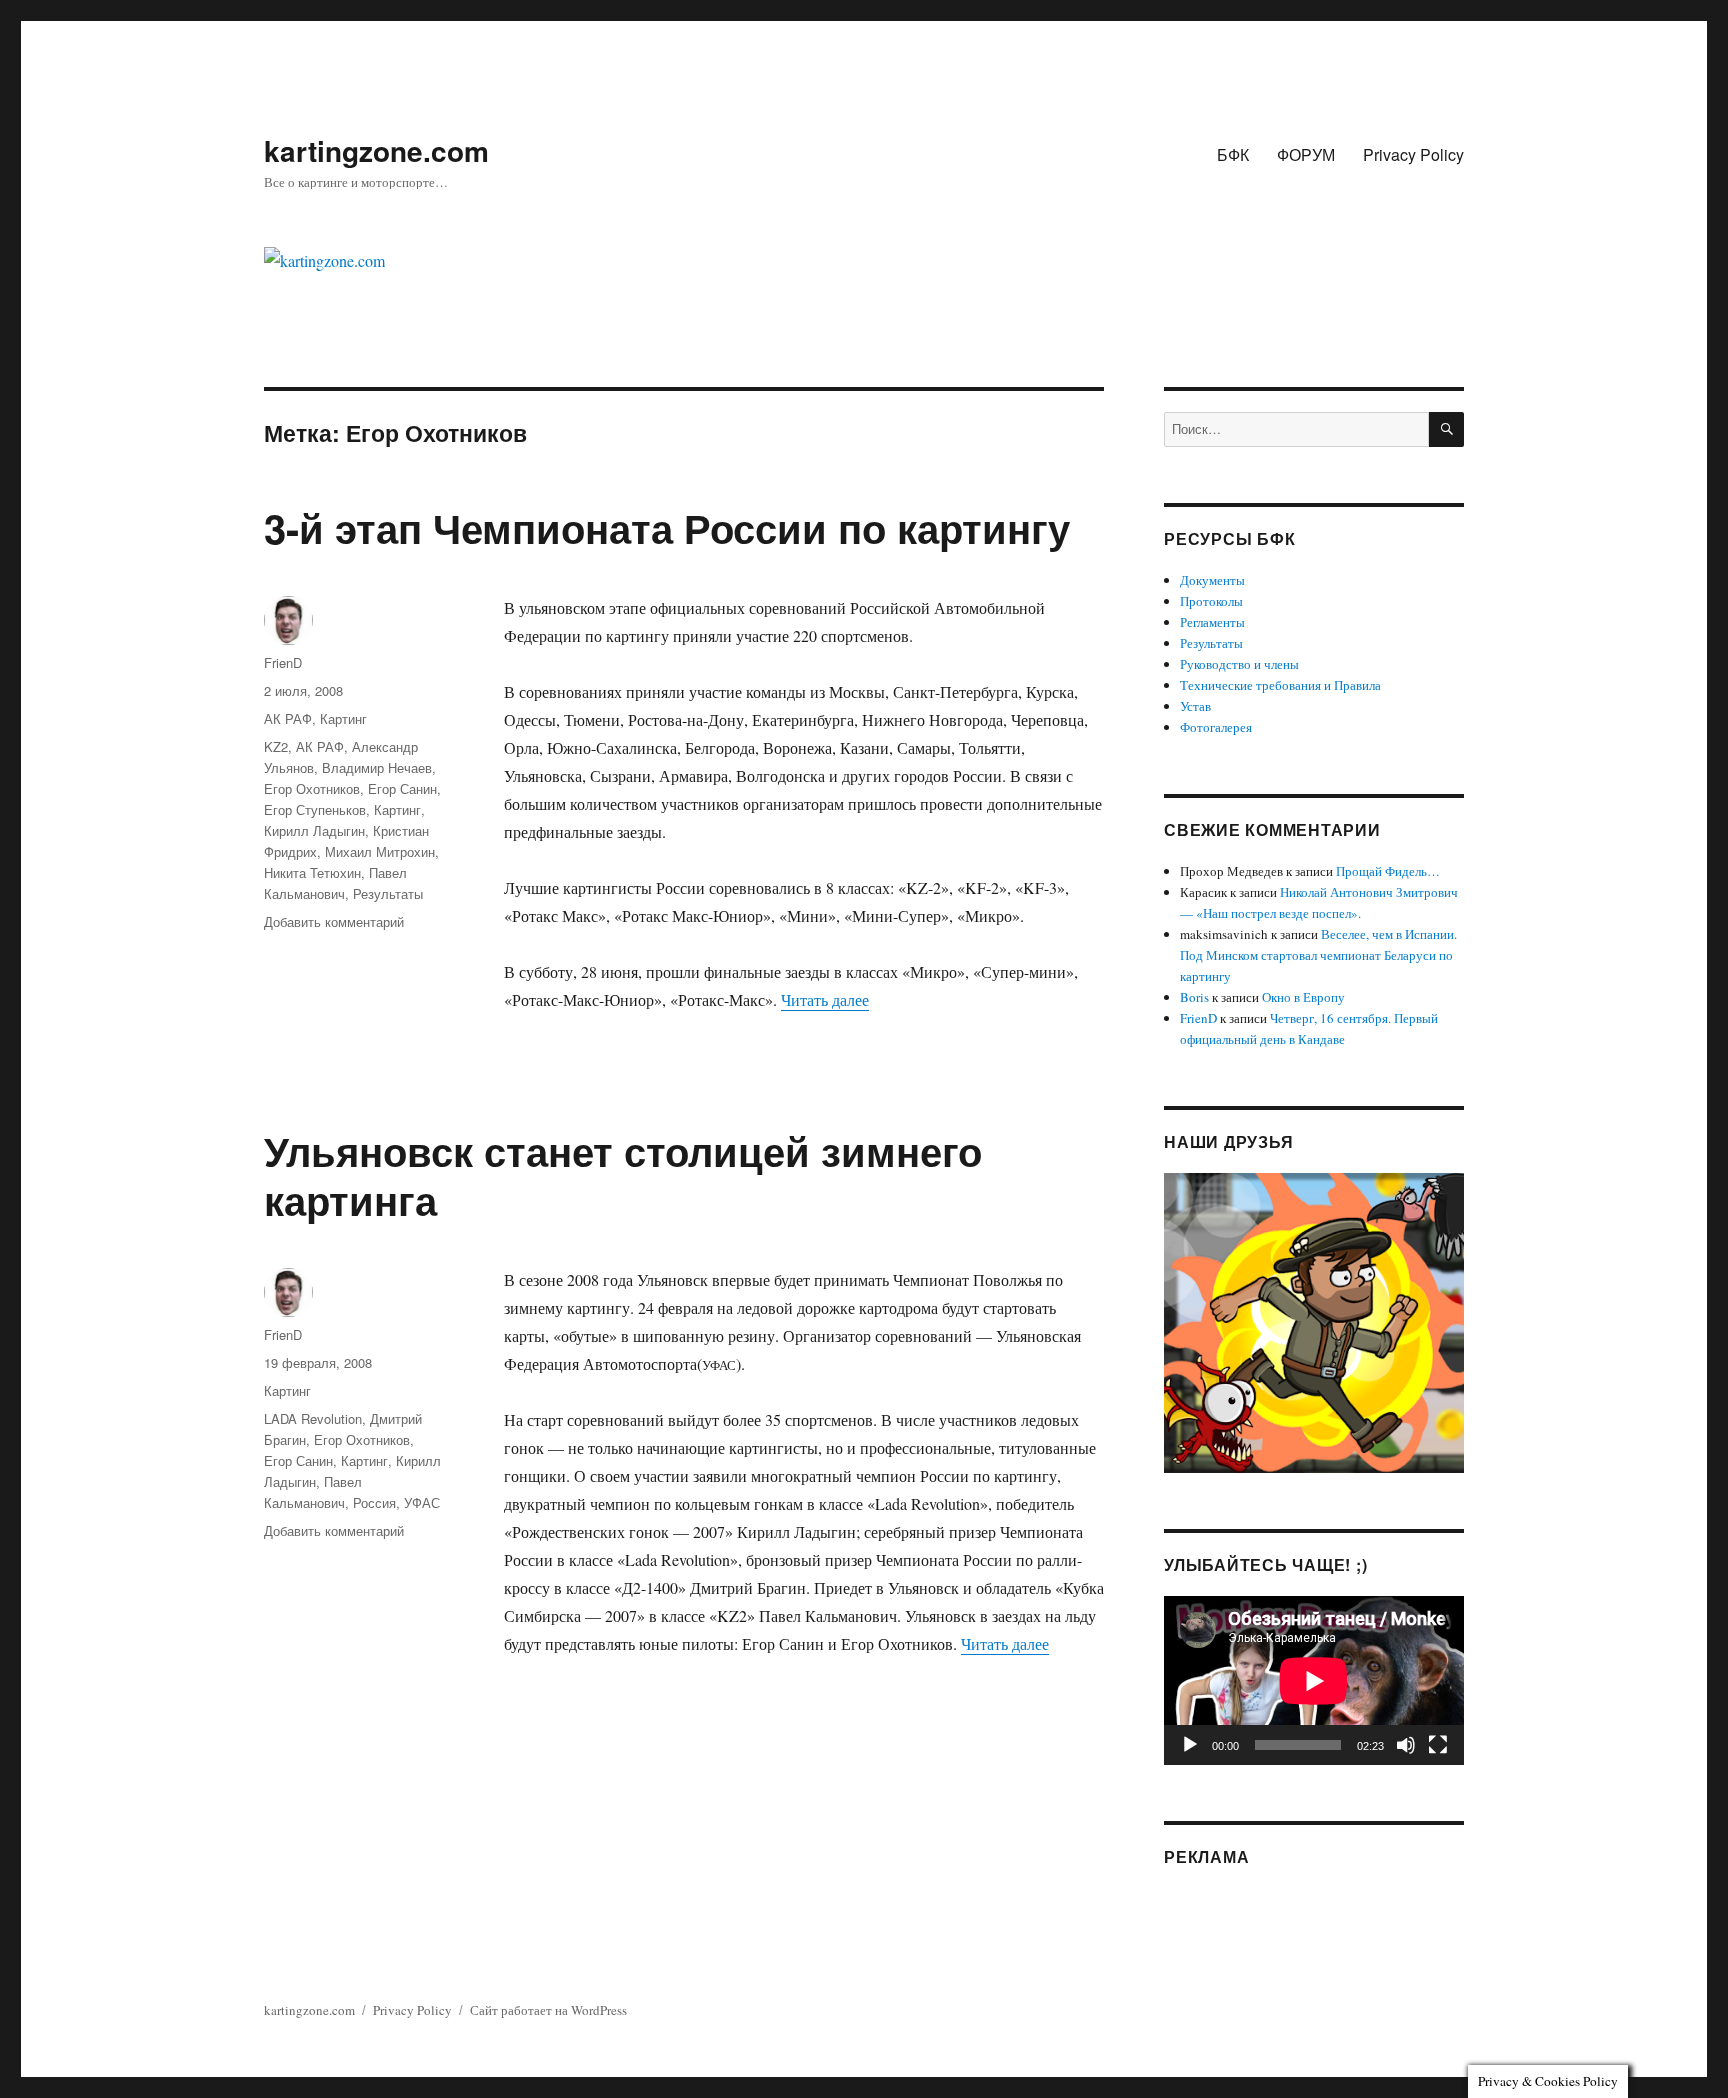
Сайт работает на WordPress (548, 2010)
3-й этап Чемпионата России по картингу (667, 527)
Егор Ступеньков (315, 809)
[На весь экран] (1438, 1745)
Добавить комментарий (334, 921)
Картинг (343, 718)
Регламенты (1212, 622)
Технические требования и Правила (1280, 685)
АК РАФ (288, 718)
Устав (1195, 706)
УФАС (422, 1502)
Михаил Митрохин (380, 851)
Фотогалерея (1216, 727)
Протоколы (1211, 601)
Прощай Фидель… (1388, 871)
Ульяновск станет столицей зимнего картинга (623, 1175)
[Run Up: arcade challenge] (1314, 1321)
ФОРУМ (1306, 154)
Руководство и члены (1239, 664)
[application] (1314, 1680)
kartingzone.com (376, 150)
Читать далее (825, 999)
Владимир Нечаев (377, 767)
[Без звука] (1406, 1745)
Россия (374, 1502)
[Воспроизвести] (1190, 1745)
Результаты (388, 893)
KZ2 (276, 746)
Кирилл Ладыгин (314, 830)
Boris (1194, 997)
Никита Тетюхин (312, 872)
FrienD (283, 662)
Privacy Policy (1413, 154)
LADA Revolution (313, 1418)
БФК (1233, 154)
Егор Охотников (312, 788)
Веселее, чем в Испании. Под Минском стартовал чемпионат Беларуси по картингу (1318, 955)
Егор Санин (402, 788)
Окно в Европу (1303, 997)
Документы (1212, 580)
